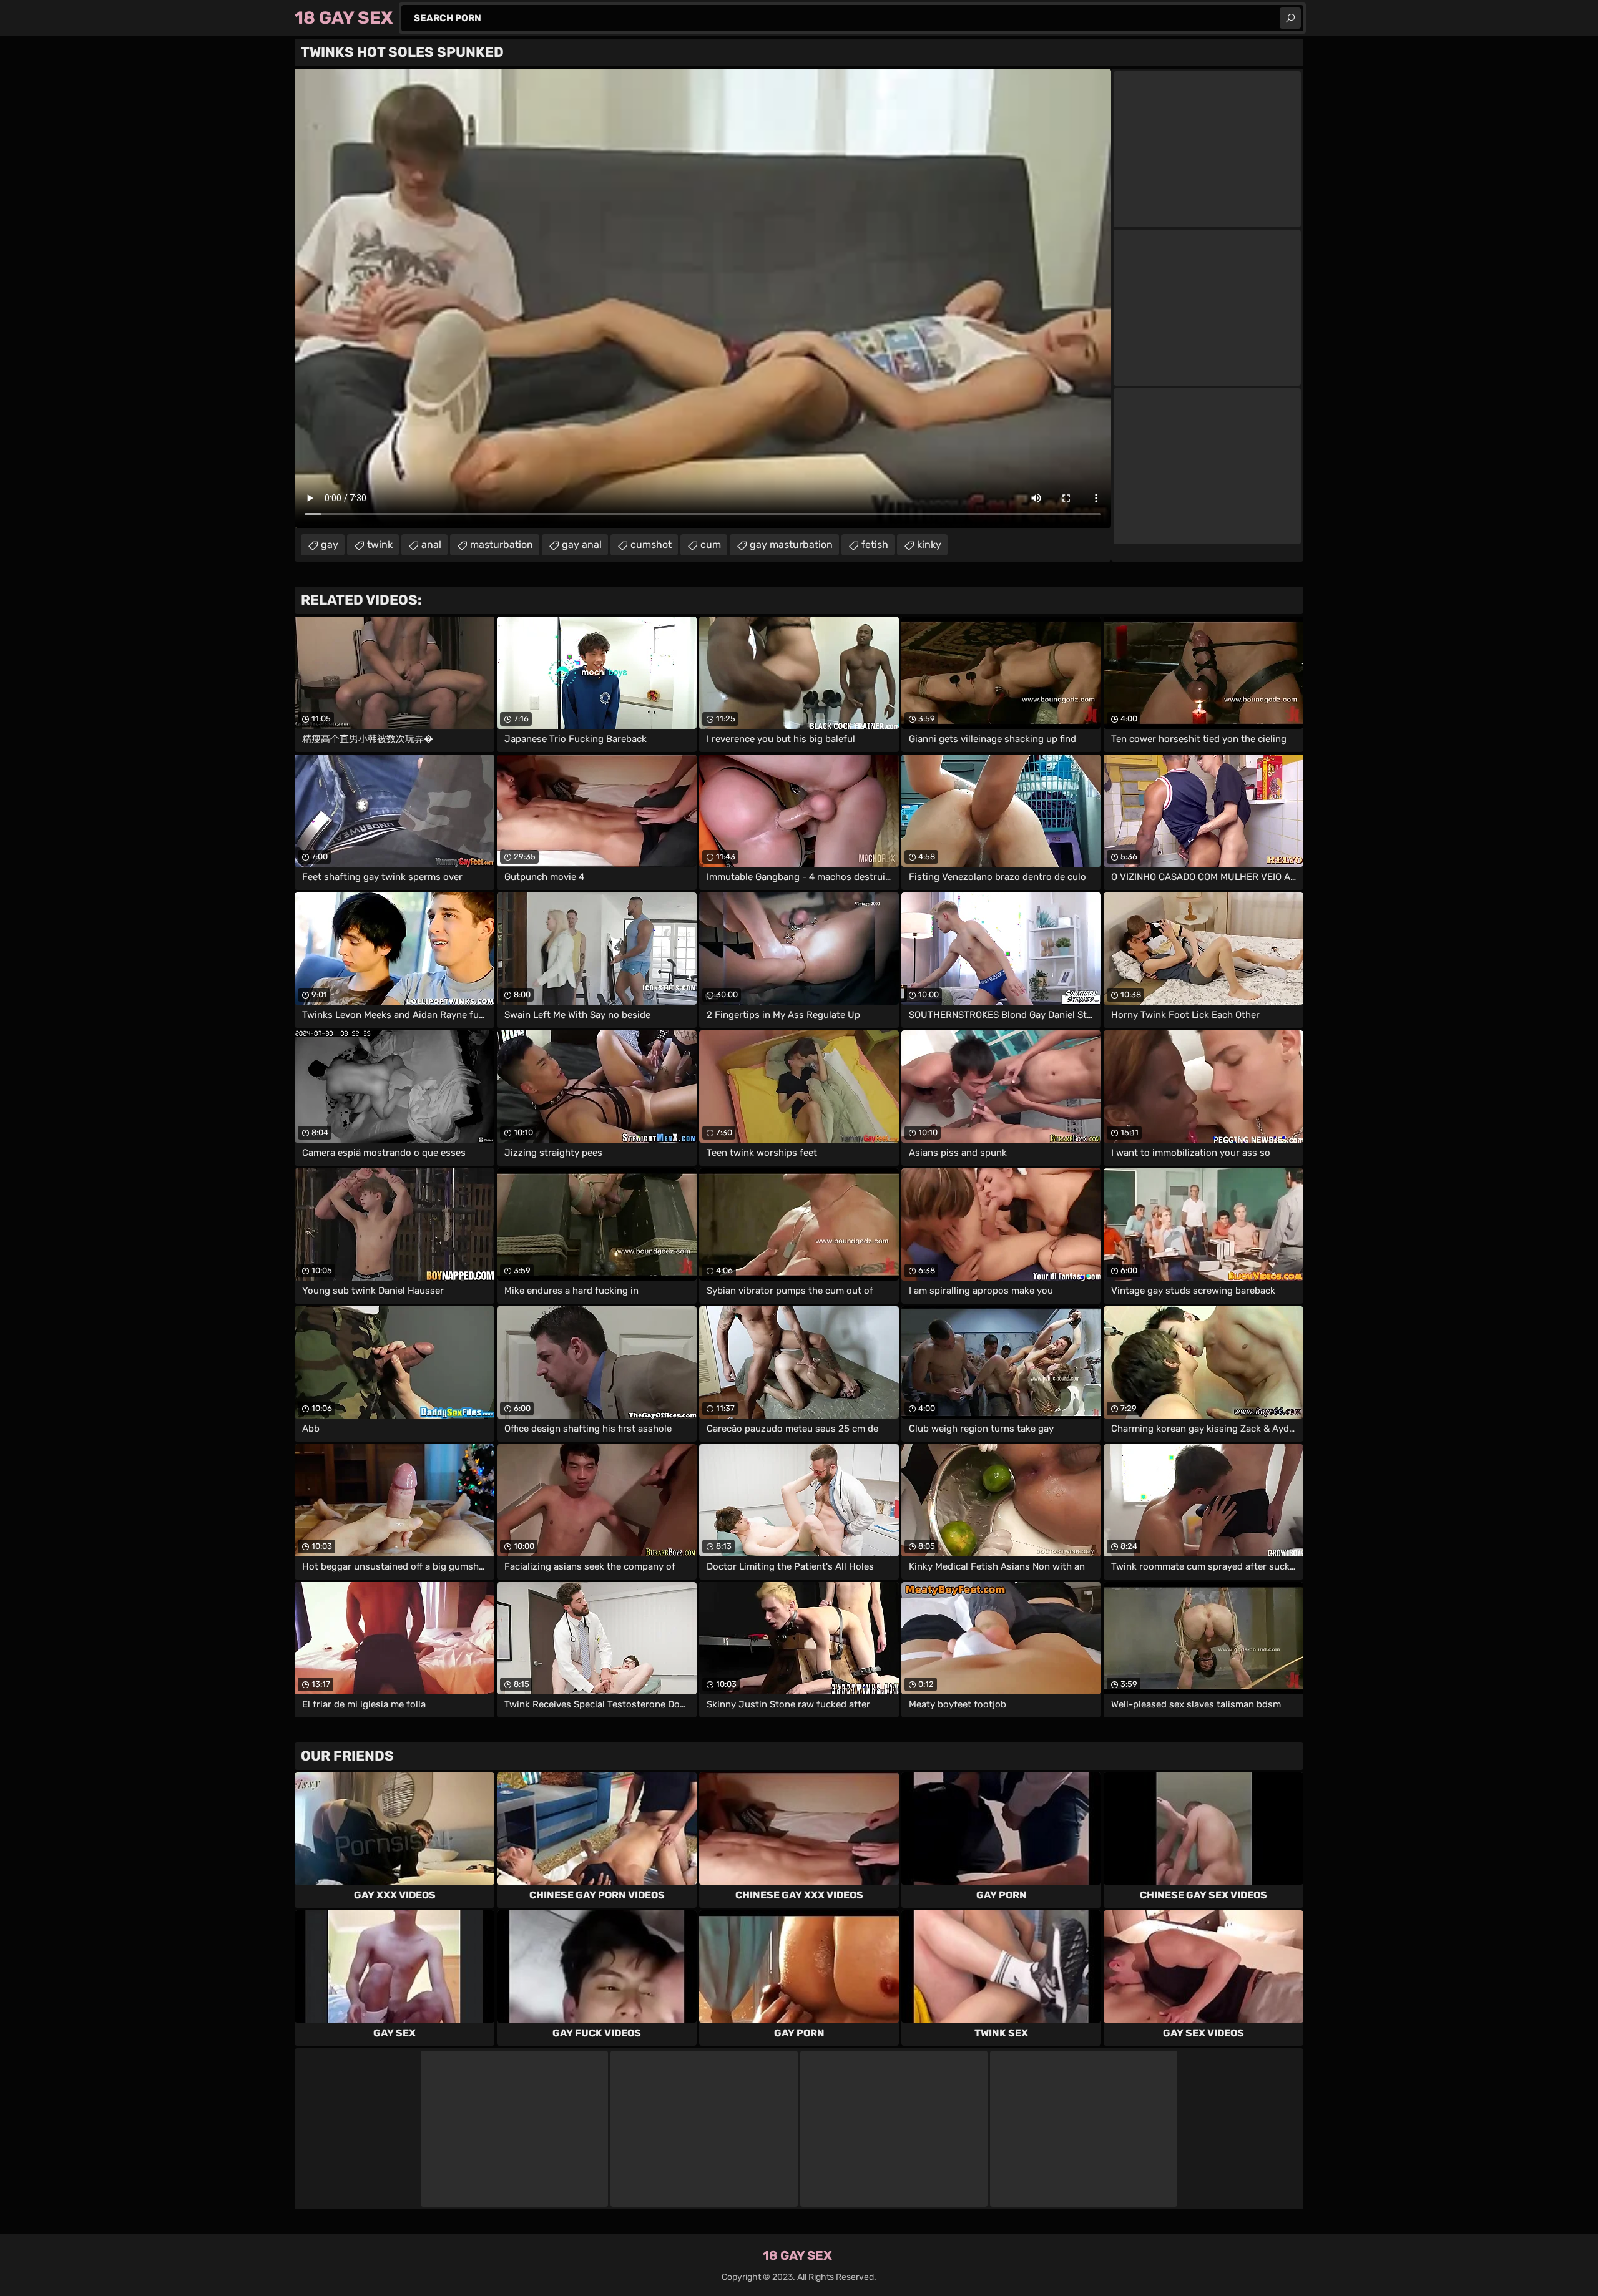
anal (431, 545)
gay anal (582, 545)
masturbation (502, 545)
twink (380, 545)
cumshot (651, 545)
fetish (875, 545)
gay (330, 545)
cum (711, 545)
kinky (929, 545)
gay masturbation (791, 545)
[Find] (1290, 18)
